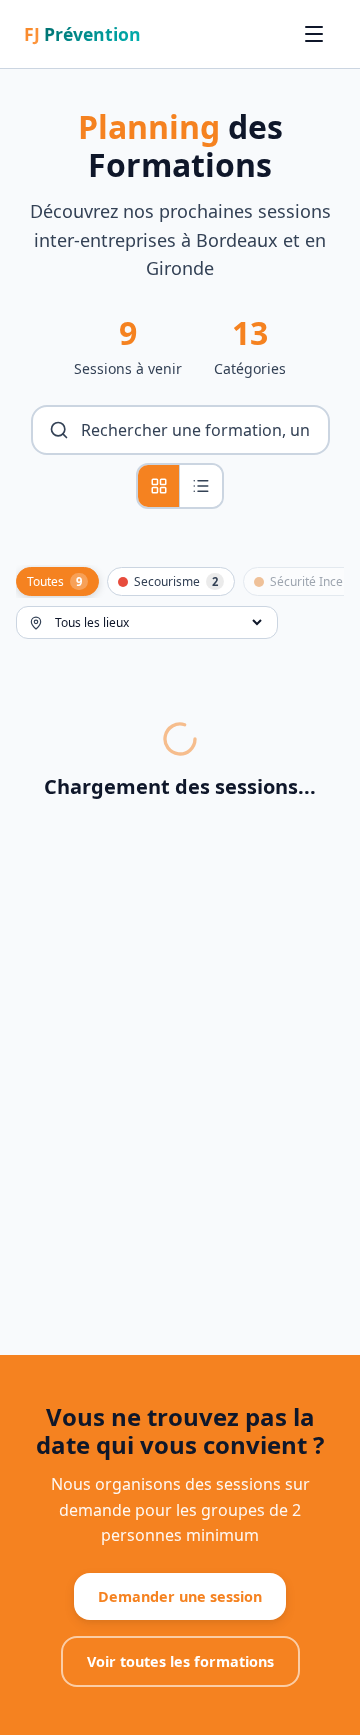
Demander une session (180, 1596)
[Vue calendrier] (159, 486)
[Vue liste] (201, 486)
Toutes (54, 581)
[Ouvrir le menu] (314, 34)
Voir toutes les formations (180, 1661)
